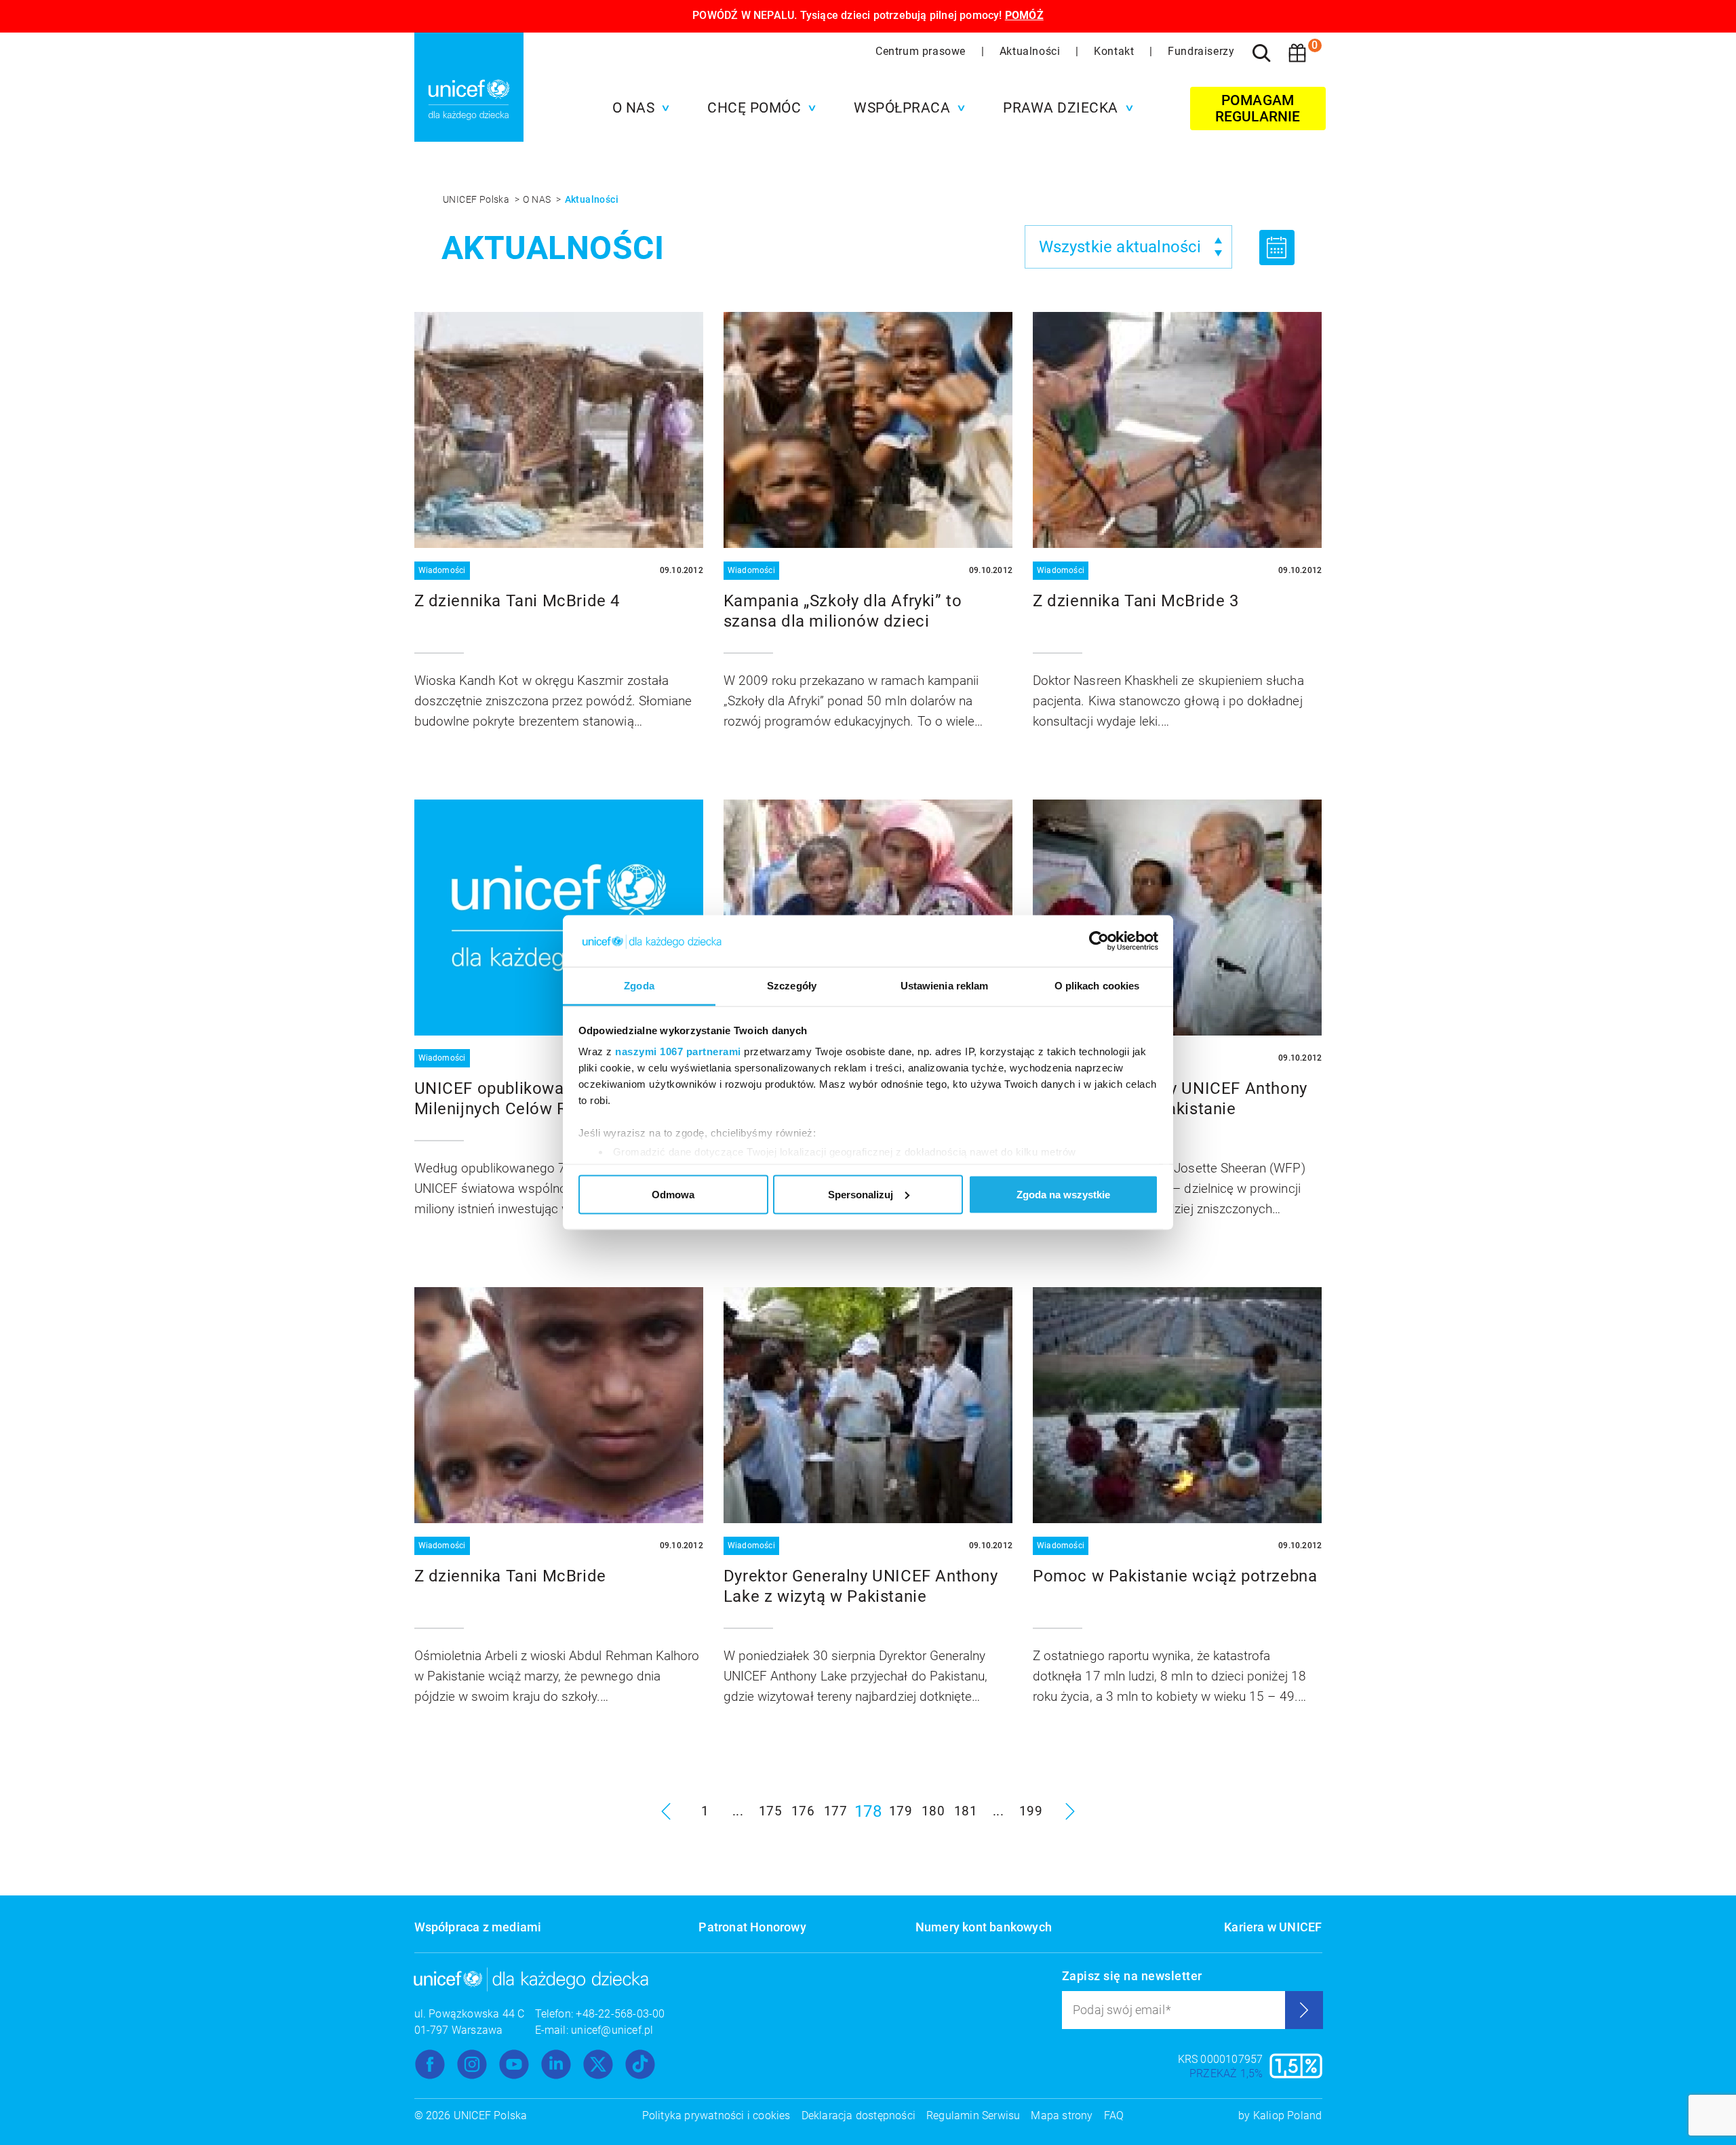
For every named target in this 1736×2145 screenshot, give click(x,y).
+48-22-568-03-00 (620, 2014)
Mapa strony (1062, 2116)
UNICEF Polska (477, 199)
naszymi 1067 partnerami (678, 1051)
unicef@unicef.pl (612, 2030)
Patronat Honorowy (752, 1927)
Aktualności (1031, 51)
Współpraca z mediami (478, 1927)
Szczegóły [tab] (792, 986)
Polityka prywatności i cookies (716, 2116)
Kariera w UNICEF (1273, 1927)
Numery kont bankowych (984, 1927)
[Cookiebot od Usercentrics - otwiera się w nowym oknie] (1099, 941)
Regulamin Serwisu (973, 2116)
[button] (638, 108)
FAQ (1114, 2116)
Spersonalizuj (861, 1194)
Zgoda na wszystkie (1063, 1194)
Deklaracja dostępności (859, 2116)
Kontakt (1116, 51)
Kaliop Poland (1288, 2116)
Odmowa (673, 1194)
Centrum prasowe (922, 51)
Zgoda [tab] (639, 986)
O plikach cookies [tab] (1097, 986)
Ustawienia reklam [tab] (945, 986)
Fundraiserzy (1201, 51)
